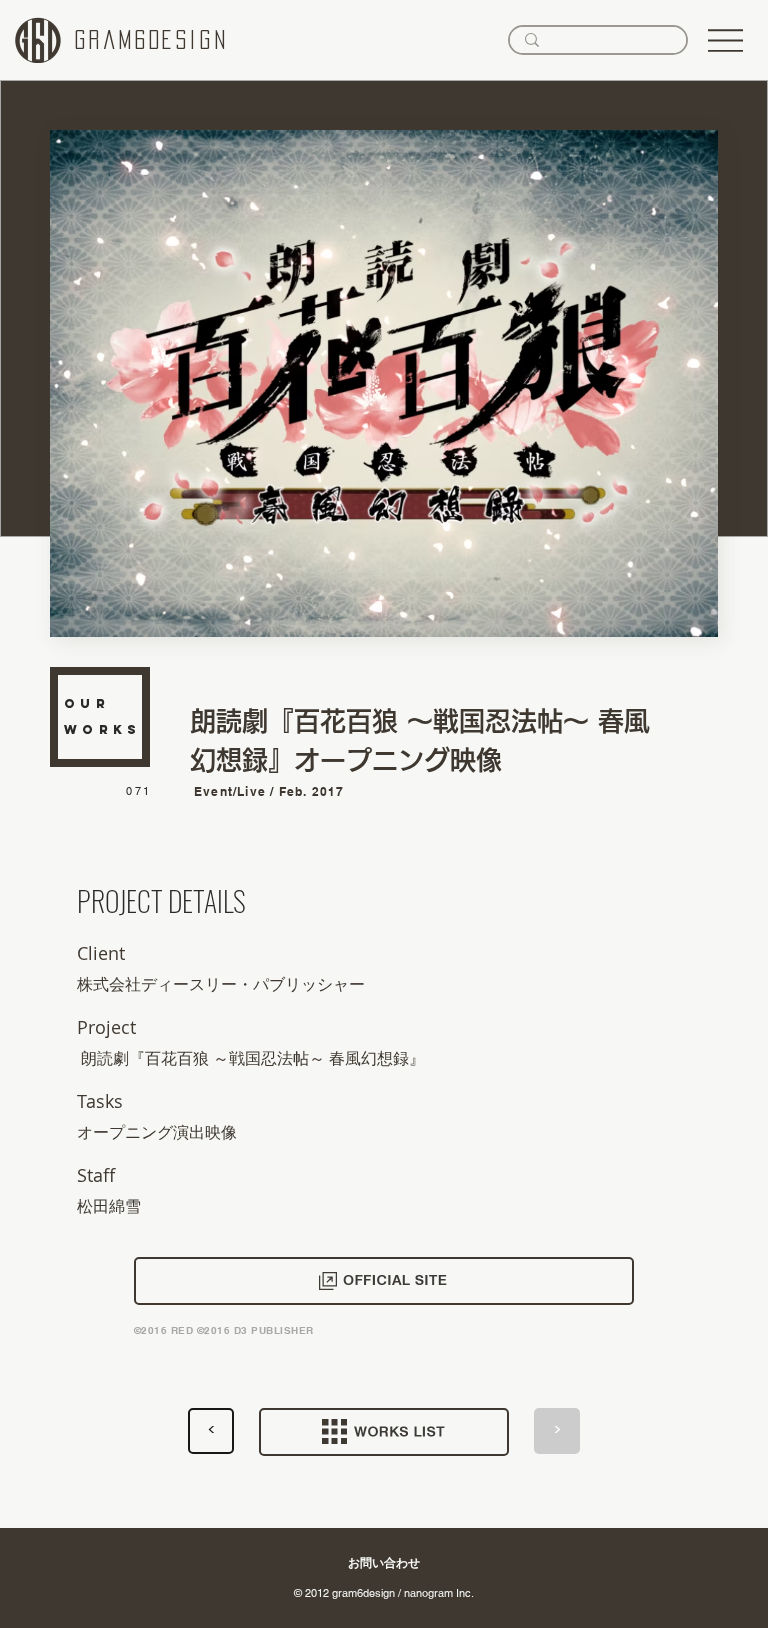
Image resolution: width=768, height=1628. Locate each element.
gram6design (152, 40)
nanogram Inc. (439, 1593)
